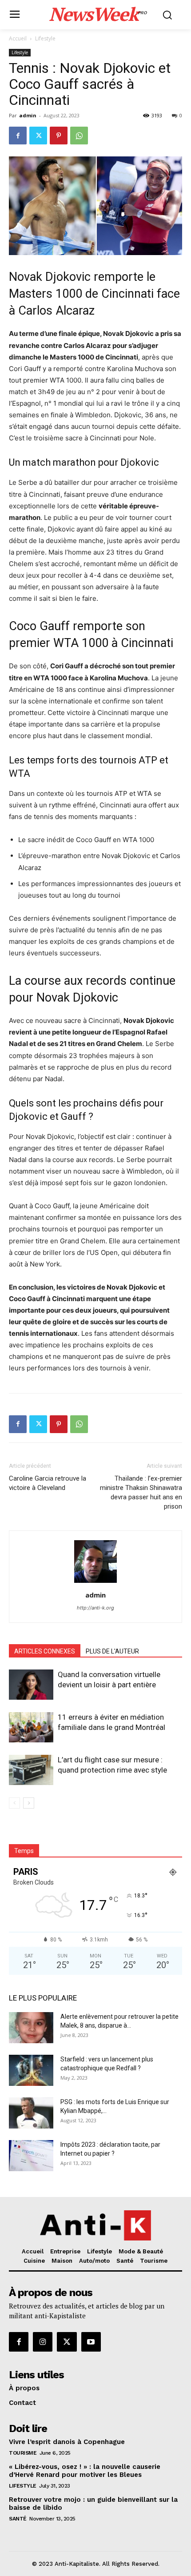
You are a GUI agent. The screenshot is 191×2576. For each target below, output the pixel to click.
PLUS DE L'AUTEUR (112, 1651)
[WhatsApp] (79, 136)
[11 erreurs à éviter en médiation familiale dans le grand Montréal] (31, 1727)
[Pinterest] (59, 136)
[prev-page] (14, 1803)
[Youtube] (91, 2342)
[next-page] (29, 1803)
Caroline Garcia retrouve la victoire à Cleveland (48, 1483)
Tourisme (23, 2453)
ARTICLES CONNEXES (45, 1651)
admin (28, 115)
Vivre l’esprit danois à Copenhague (67, 2442)
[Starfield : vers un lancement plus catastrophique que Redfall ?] (31, 2070)
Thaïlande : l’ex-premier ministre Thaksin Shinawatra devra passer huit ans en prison (141, 1492)
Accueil (18, 38)
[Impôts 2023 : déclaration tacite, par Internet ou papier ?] (31, 2156)
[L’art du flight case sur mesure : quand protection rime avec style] (31, 1770)
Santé (18, 2519)
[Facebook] (18, 136)
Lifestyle (45, 38)
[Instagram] (43, 2342)
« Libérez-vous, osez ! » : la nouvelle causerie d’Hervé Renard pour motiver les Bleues (85, 2471)
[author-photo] (95, 1583)
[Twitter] (38, 136)
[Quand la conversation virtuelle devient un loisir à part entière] (31, 1685)
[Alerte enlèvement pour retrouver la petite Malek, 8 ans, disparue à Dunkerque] (31, 2028)
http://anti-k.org (95, 1608)
